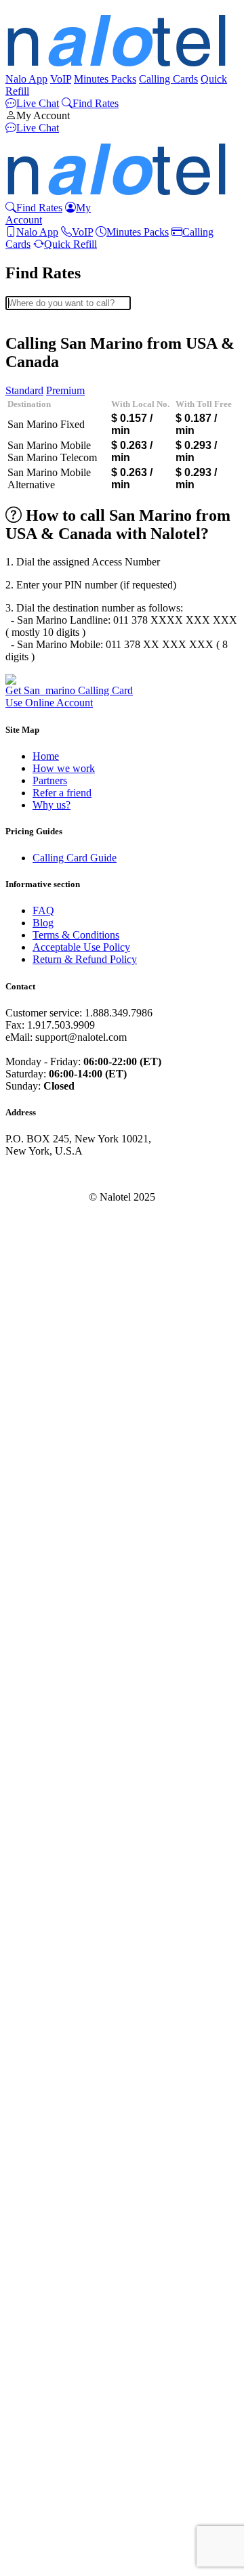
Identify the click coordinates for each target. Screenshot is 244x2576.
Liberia (48, 1643)
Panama (49, 1984)
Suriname (53, 2289)
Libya (45, 1655)
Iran (41, 1387)
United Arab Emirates (79, 2460)
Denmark (53, 887)
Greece (48, 1180)
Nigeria (48, 1936)
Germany (53, 1143)
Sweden (50, 2301)
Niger (45, 1924)
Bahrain (49, 473)
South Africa (60, 2216)
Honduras (54, 1314)
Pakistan (50, 1972)
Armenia (51, 400)
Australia (52, 424)
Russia (47, 2082)
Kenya (47, 1533)
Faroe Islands (61, 1034)
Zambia (49, 2557)
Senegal (49, 2155)
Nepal (45, 1875)
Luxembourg (60, 1692)
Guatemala (56, 1241)
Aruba (46, 412)
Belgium (51, 522)
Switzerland (58, 2314)
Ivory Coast (58, 1460)
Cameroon (55, 692)
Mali (42, 1753)
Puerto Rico (58, 2009)
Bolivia (48, 583)
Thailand (52, 2362)
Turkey (48, 2411)
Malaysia (52, 1741)
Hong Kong (58, 1338)
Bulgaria (51, 644)
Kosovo (49, 1558)
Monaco (50, 1802)
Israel (44, 1436)
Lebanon (52, 1619)
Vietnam (50, 2533)
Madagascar (58, 1716)
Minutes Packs (105, 79)
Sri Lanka (54, 2265)
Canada (49, 705)
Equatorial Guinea (72, 961)
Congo (47, 790)
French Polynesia (69, 1095)
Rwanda (50, 2094)
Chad (44, 741)
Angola (48, 375)
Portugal (50, 2058)
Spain (45, 2253)
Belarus (49, 510)
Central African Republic (86, 729)
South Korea (60, 2228)
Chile (44, 753)
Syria (44, 2326)
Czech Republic (67, 875)
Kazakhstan (58, 1521)
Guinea (48, 1265)
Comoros (52, 778)
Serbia (46, 2167)
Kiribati (49, 1546)
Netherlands (58, 1899)
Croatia (48, 827)
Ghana (47, 1156)
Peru (42, 2021)
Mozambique (61, 1838)
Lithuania (53, 1680)
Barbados (53, 497)
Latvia (46, 1607)
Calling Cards (168, 79)
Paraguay (53, 1997)
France (47, 1070)
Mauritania (56, 1826)
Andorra (50, 363)
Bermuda (52, 558)
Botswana (54, 607)
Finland (49, 1058)
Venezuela (55, 2521)
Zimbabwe (56, 2570)
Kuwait (48, 1570)
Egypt (45, 973)
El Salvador (58, 985)
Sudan (46, 2277)
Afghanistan (59, 327)
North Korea (60, 1948)
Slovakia (51, 2180)
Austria (48, 436)
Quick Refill (70, 244)
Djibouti (50, 900)
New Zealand (62, 1887)
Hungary (52, 1326)
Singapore (54, 2143)
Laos (43, 1594)
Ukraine (50, 2448)
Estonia (48, 1009)
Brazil (45, 619)
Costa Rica (56, 814)
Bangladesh (58, 485)
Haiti (43, 1302)
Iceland (48, 1351)
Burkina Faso (61, 656)
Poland (47, 2045)
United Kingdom (69, 2472)
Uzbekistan (57, 2509)
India (43, 1363)
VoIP (61, 79)
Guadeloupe (59, 1217)
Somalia (50, 2204)
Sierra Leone (60, 2131)
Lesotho (50, 1631)
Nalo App (26, 79)
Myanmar (53, 1850)
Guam (46, 1229)
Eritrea (47, 997)
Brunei (47, 631)
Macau (47, 1704)
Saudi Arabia (60, 2106)
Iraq (41, 1399)
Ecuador (50, 948)
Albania (49, 339)
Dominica (54, 912)
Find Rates (96, 103)
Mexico (49, 1777)
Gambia (49, 1119)
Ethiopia (50, 1022)
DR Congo (56, 936)
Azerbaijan (56, 449)
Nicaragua (55, 1911)
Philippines (56, 2033)
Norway (50, 1960)
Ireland (47, 1412)
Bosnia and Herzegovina (85, 595)
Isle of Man (57, 1424)
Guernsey (53, 1253)
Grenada (51, 1204)
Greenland (55, 1192)
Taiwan (48, 2338)
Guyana (49, 1290)
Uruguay (52, 2496)
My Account (43, 115)
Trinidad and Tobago (77, 2423)
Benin (45, 546)
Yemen (47, 2545)
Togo (44, 2375)
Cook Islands (61, 802)
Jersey (46, 1497)
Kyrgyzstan (57, 1582)
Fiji (40, 1046)
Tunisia (48, 2399)
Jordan (47, 1509)
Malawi (49, 1729)
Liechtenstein (61, 1668)
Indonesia (53, 1375)
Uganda (49, 2435)
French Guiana (64, 1082)
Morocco (52, 1789)
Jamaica (49, 1473)
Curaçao (50, 851)
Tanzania (52, 2350)
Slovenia (51, 2192)
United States (61, 2484)
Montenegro (59, 1814)
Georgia (50, 1131)
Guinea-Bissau (64, 1278)
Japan (45, 1485)
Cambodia (55, 680)
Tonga (46, 2387)
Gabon (47, 1107)
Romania (52, 2070)
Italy (42, 1448)
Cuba (44, 839)
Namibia (51, 1863)
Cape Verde (58, 717)
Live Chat (38, 103)
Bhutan (48, 571)
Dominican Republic (77, 924)
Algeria (48, 351)
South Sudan (60, 2240)
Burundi (50, 668)
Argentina (54, 388)
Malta (45, 1765)
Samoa (47, 2119)
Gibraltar (52, 1168)
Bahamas (52, 461)
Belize (46, 534)
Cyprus (48, 863)
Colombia (54, 766)
